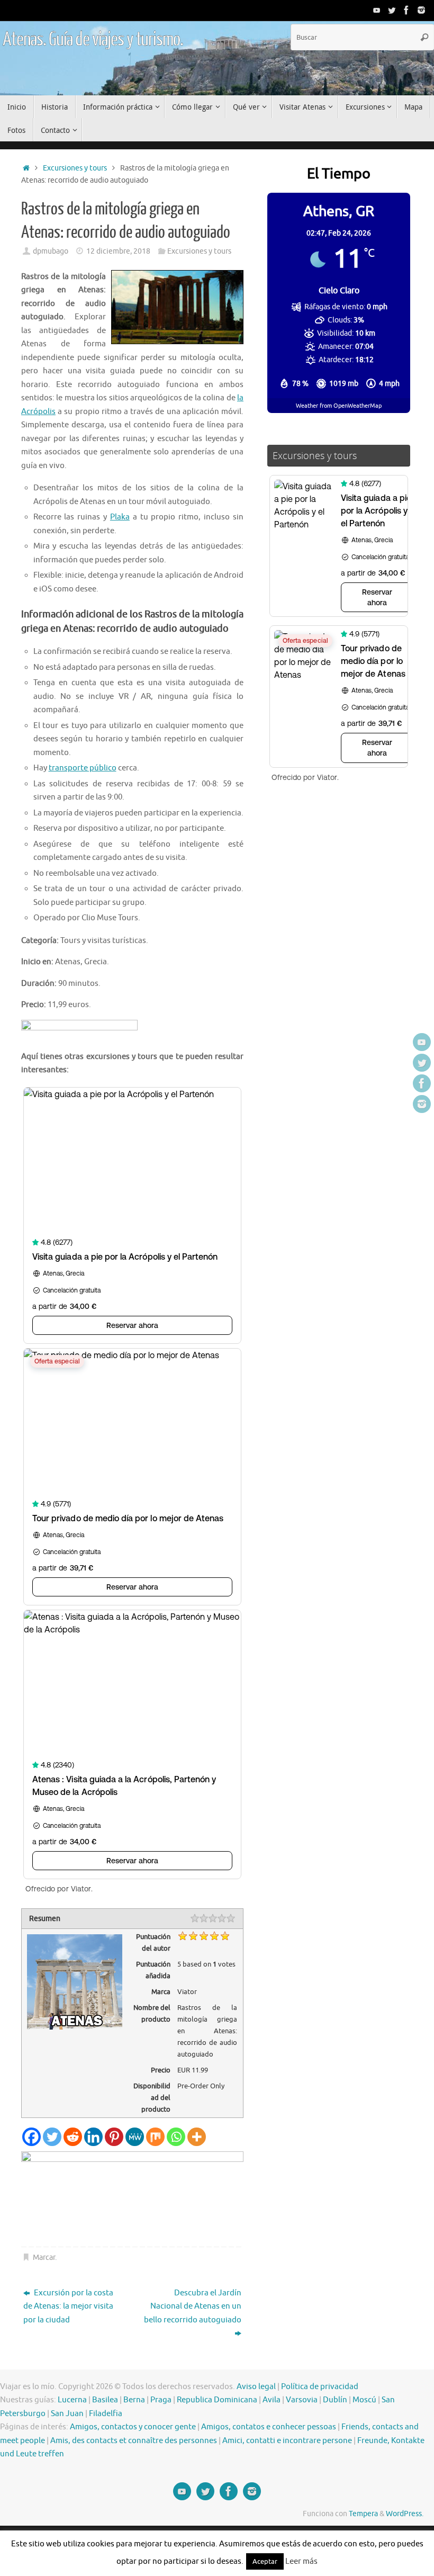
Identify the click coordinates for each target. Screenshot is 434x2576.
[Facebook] (406, 10)
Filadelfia (106, 2414)
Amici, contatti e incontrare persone (287, 2441)
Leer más (301, 2561)
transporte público (83, 768)
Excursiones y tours (75, 168)
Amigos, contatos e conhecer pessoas (269, 2427)
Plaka (120, 517)
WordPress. (405, 2514)
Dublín (335, 2400)
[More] (197, 2137)
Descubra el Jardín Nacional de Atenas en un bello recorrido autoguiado (193, 2306)
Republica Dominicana (217, 2400)
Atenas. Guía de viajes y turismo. (93, 40)
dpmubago (51, 251)
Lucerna (72, 2400)
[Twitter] (392, 10)
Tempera (363, 2514)
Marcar (44, 2258)
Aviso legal (256, 2387)
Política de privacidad (320, 2387)
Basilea (105, 2400)
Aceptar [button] (265, 2561)
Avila (272, 2400)
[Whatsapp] (176, 2137)
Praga (161, 2400)
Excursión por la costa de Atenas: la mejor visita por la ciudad (68, 2306)
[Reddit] (73, 2137)
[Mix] (155, 2137)
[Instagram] (421, 10)
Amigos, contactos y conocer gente (133, 2427)
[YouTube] (377, 10)
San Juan (67, 2414)
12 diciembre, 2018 (118, 251)
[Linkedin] (93, 2137)
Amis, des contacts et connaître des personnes (134, 2441)
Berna (134, 2400)
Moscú (364, 2400)
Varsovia (302, 2400)
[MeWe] (135, 2137)
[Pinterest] (114, 2137)
